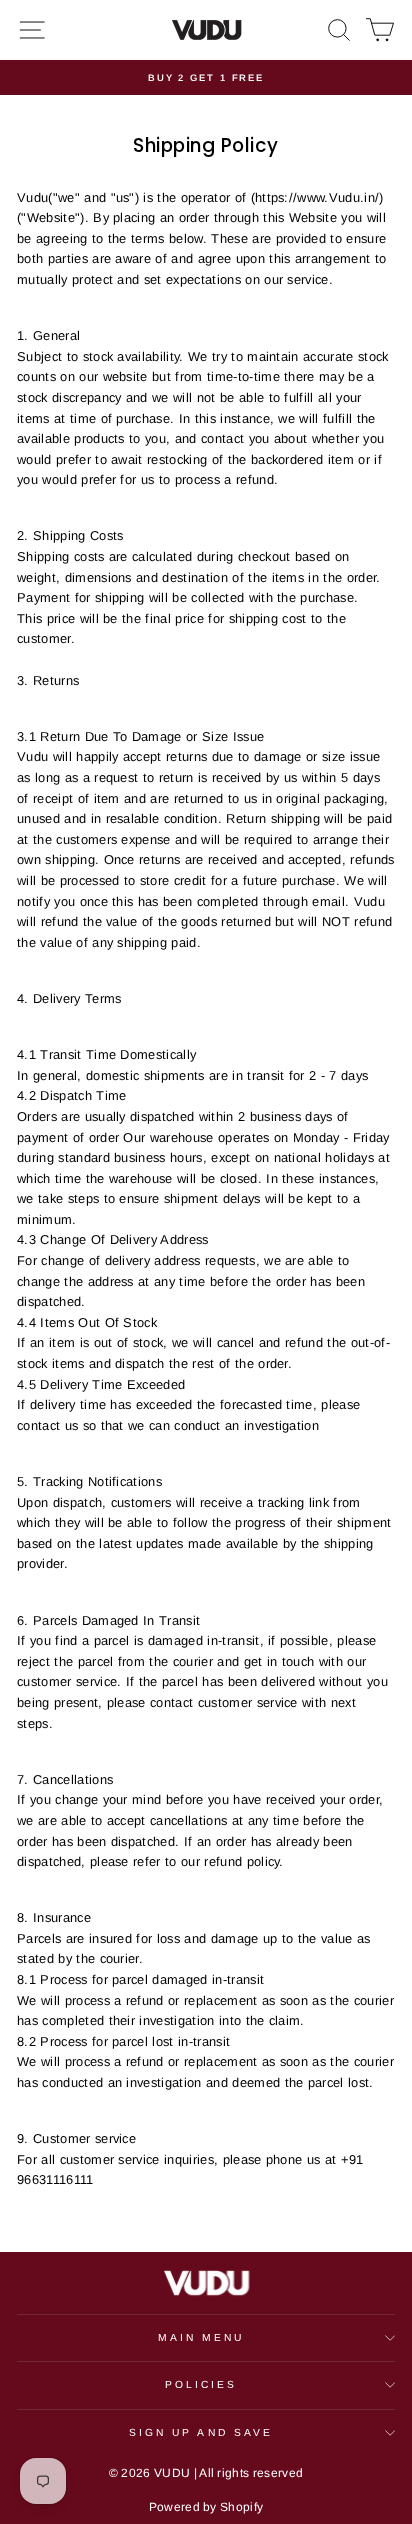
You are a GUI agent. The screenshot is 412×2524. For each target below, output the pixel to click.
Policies (201, 2384)
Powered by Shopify (206, 2507)
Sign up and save (201, 2432)
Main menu (201, 2337)
